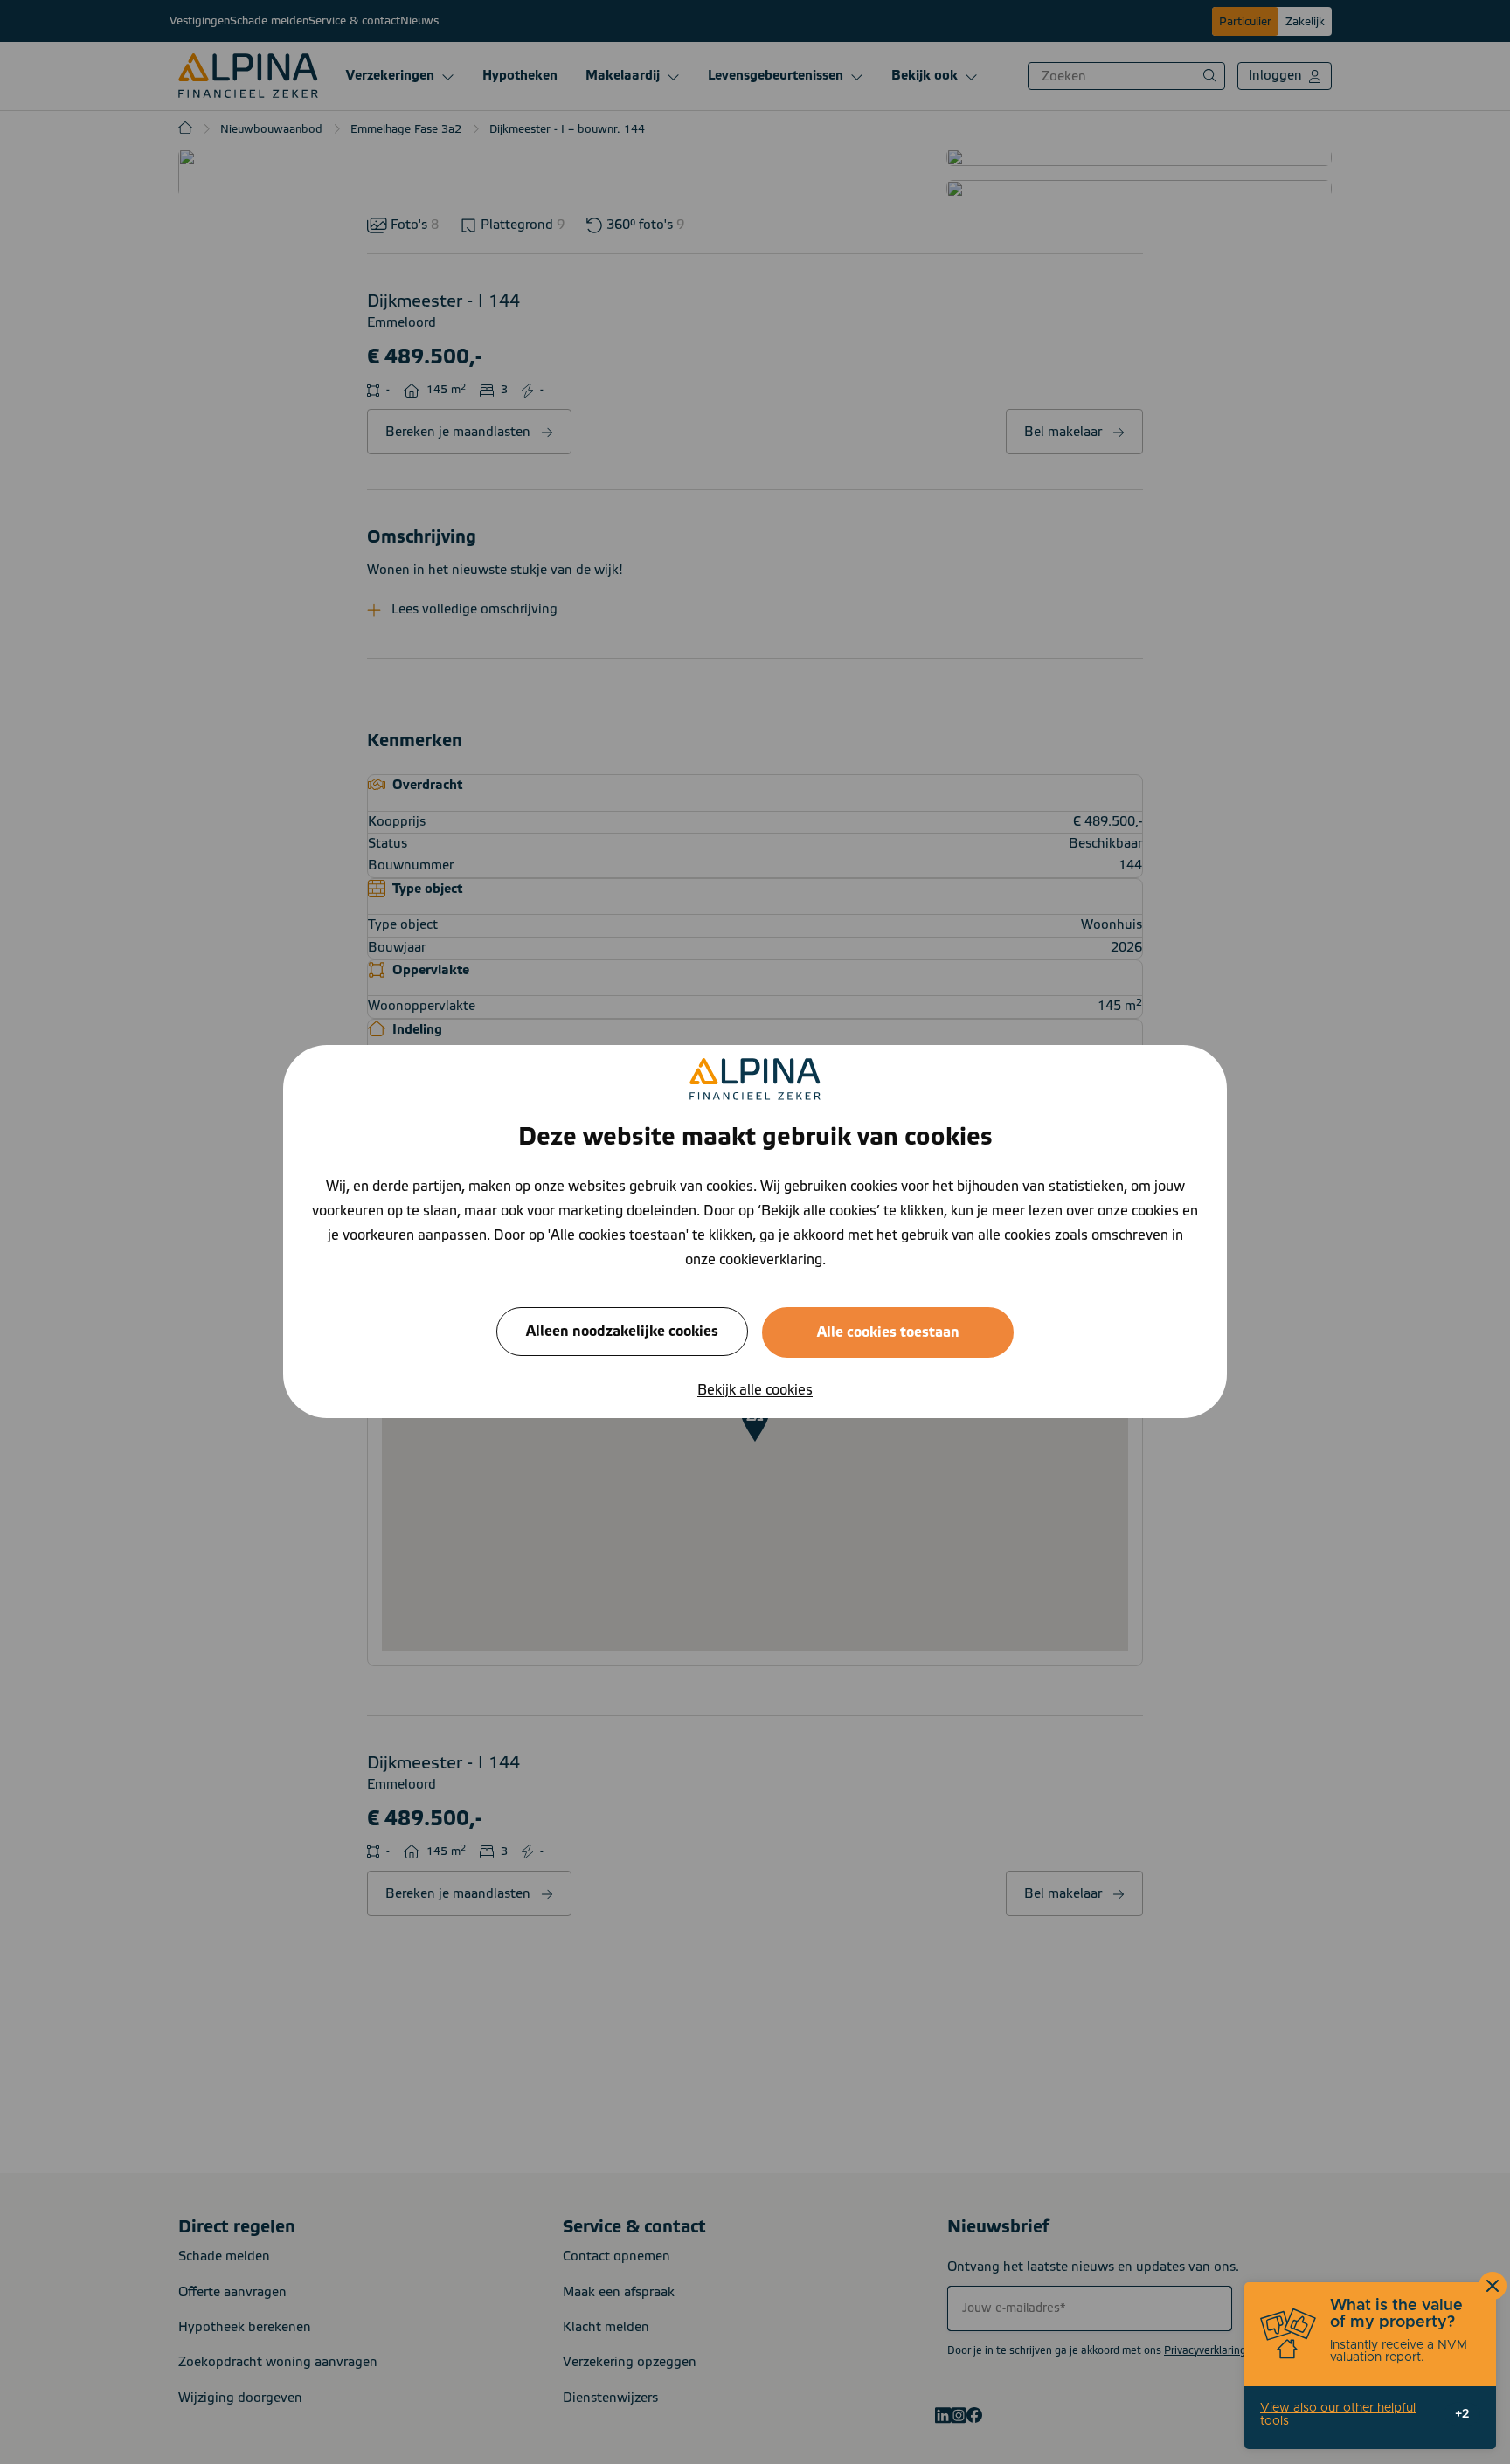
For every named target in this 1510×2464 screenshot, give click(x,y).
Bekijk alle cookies (755, 1391)
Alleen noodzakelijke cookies (622, 1332)
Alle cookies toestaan (888, 1333)
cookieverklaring (771, 1261)
